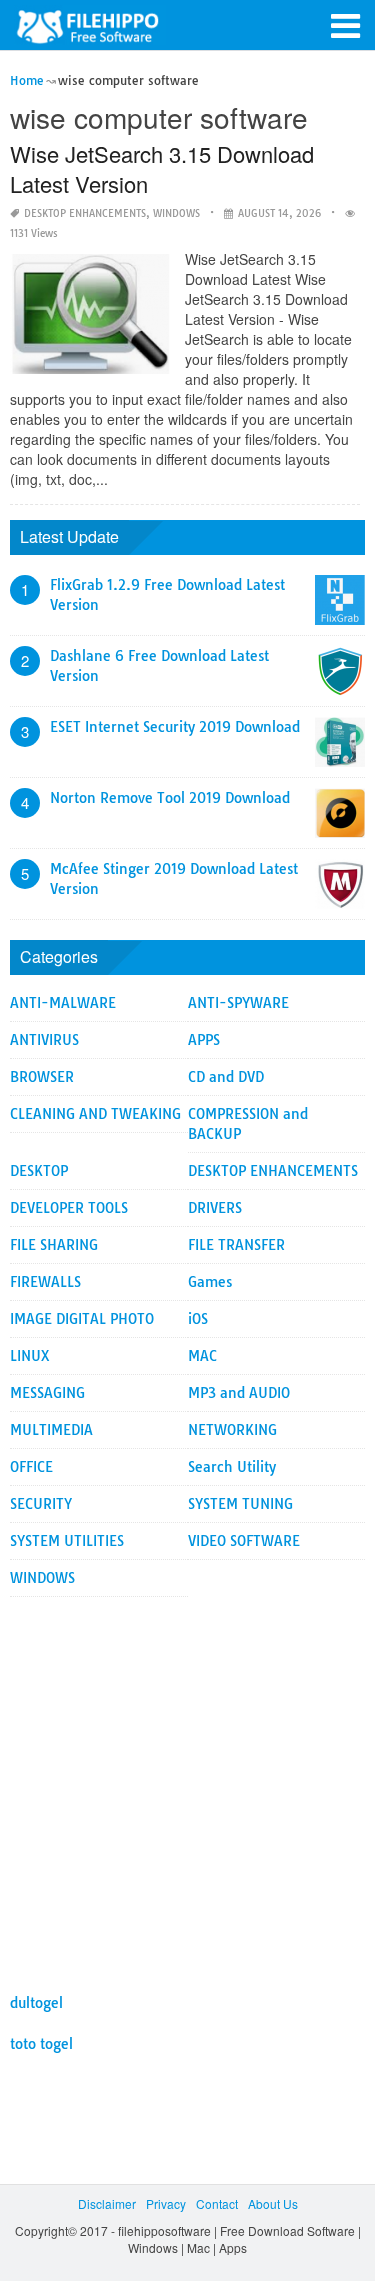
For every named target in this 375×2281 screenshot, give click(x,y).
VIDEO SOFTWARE (244, 1541)
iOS (198, 1319)
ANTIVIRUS (44, 1040)
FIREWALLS (45, 1282)
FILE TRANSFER (236, 1245)
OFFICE (31, 1467)
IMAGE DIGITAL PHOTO (82, 1319)
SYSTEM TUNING (240, 1504)
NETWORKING (232, 1430)
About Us (273, 2203)
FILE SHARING (54, 1245)
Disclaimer (107, 2203)
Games (210, 1282)
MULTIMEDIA (51, 1430)
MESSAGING (47, 1393)
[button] (345, 24)
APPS (204, 1040)
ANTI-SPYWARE (238, 1003)
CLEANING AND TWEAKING (95, 1114)
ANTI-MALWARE (63, 1003)
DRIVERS (215, 1208)
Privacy (166, 2203)
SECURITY (41, 1504)
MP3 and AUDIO (239, 1393)
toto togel (41, 2044)
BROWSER (42, 1077)
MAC (202, 1356)
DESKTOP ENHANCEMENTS (85, 213)
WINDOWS (176, 213)
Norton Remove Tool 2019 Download (170, 798)
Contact (217, 2203)
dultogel (36, 2003)
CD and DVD (226, 1077)
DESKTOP (39, 1171)
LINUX (30, 1356)
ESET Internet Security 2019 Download (175, 727)
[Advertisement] (187, 1784)
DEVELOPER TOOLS (69, 1208)
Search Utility (232, 1467)
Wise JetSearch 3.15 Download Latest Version (162, 168)
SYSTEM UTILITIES (67, 1541)
